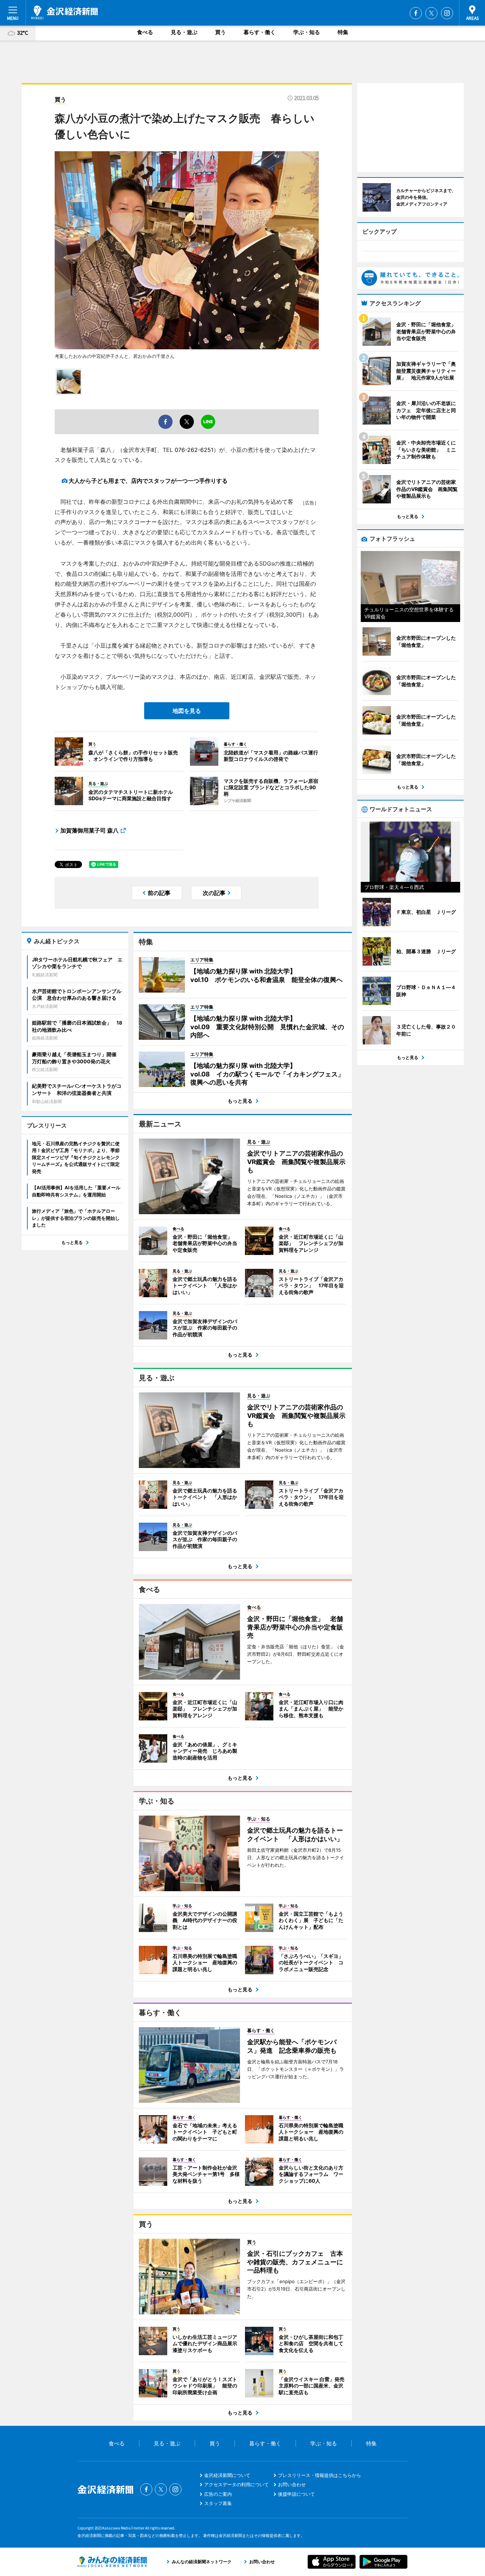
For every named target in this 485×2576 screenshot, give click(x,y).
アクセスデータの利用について (236, 2484)
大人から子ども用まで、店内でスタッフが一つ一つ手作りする (148, 481)
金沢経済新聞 (64, 12)
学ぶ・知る (307, 32)
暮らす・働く (260, 32)
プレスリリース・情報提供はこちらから (320, 2475)
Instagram (447, 13)
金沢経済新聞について (227, 2475)
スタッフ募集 (218, 2503)
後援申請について (296, 2494)
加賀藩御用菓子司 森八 (89, 830)
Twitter (431, 13)
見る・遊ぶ (184, 32)
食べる (145, 32)
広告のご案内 (218, 2494)
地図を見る (187, 711)
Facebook (416, 13)
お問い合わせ (292, 2484)
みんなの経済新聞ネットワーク (112, 2562)
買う (220, 32)
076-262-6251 (194, 450)
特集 (343, 32)
